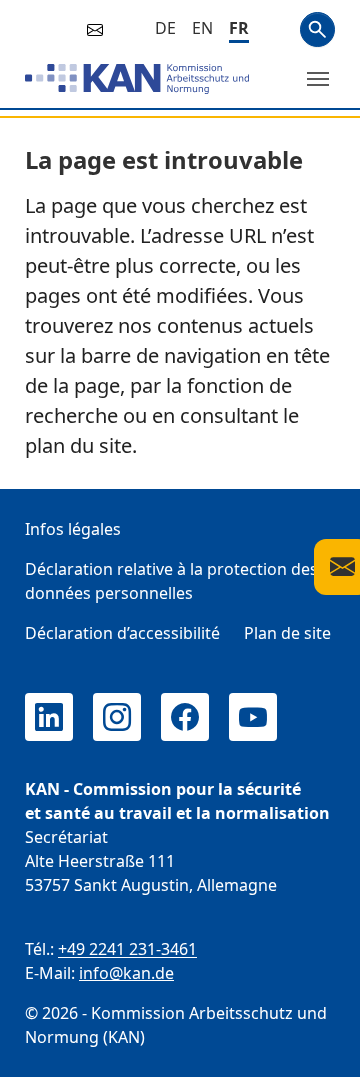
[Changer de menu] (318, 79)
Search (317, 29)
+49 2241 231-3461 (127, 949)
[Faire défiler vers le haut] (316, 1043)
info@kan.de (126, 973)
